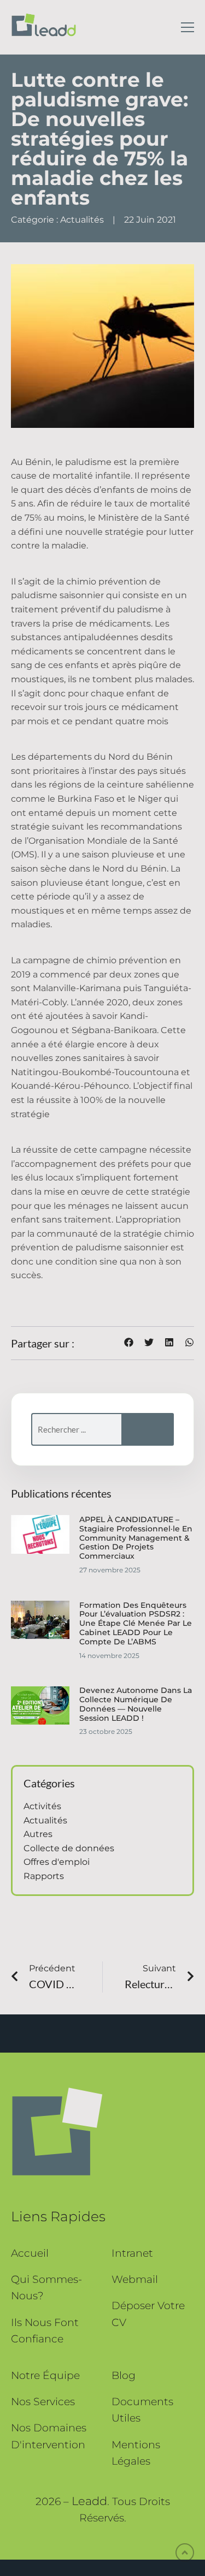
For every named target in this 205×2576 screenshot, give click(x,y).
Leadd (89, 2501)
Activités (42, 1806)
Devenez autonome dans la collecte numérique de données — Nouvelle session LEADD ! (136, 1704)
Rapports (44, 1876)
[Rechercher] (148, 1429)
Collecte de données (69, 1848)
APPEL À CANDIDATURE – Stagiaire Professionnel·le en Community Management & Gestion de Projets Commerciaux (136, 1538)
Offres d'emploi (57, 1862)
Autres (38, 1834)
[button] (129, 1342)
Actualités (82, 220)
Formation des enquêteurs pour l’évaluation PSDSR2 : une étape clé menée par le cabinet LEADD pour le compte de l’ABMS (136, 1623)
